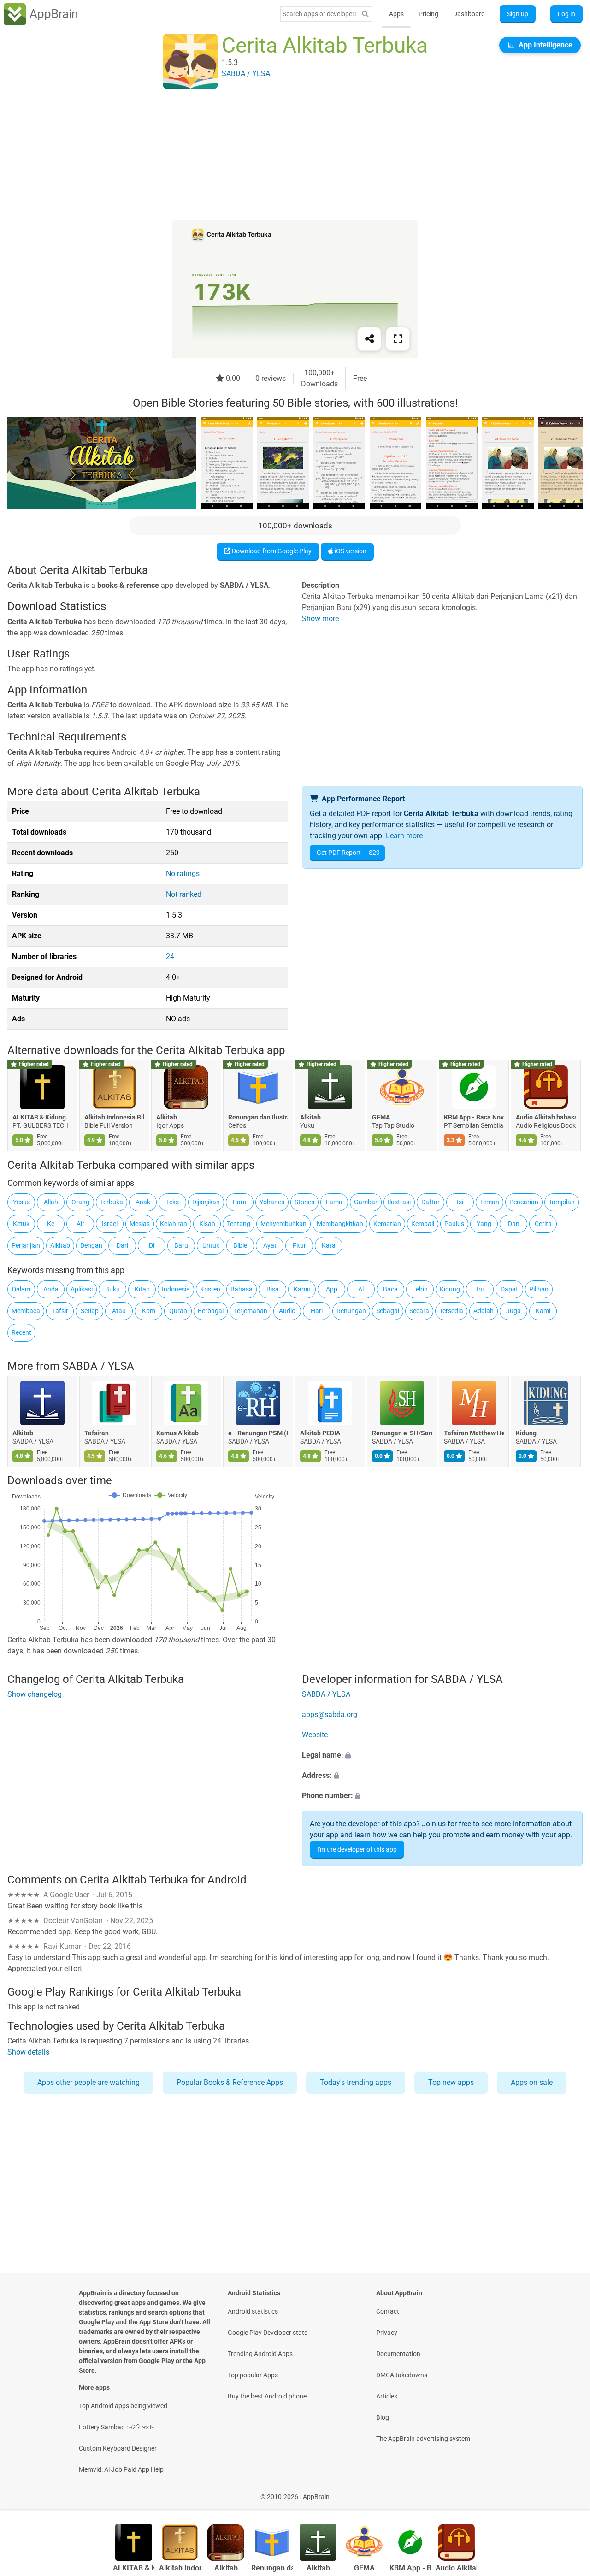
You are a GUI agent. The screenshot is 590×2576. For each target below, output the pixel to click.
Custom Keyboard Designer (118, 2448)
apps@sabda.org (330, 1714)
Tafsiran (97, 1433)
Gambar (366, 1202)
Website (315, 1735)
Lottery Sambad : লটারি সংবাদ (116, 2427)
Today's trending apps (356, 2082)
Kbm (149, 1311)
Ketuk (21, 1224)
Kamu (302, 1289)
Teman (490, 1202)
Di (152, 1245)
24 (170, 956)
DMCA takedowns (402, 2375)
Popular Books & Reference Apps (230, 2082)
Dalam (21, 1289)
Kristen (210, 1289)
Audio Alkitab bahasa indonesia (546, 1118)
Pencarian (524, 1202)
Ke (51, 1224)
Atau (119, 1311)
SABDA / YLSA (98, 1366)
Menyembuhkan (283, 1224)
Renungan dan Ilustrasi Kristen (258, 1118)
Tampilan (562, 1202)
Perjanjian (26, 1245)
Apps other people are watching (88, 2082)
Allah (51, 1202)
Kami (543, 1311)
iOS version (350, 551)
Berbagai (211, 1311)
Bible (240, 1245)
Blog (383, 2417)
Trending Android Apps (260, 2354)
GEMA (381, 1118)
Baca (390, 1289)
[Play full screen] (398, 339)
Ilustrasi (399, 1202)
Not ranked (184, 894)
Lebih (420, 1289)
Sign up (518, 14)
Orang (80, 1202)
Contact (388, 2311)
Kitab (142, 1289)
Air (80, 1224)
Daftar (431, 1202)
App (332, 1289)
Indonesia (176, 1289)
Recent (21, 1332)
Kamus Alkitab (177, 1433)
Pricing (428, 14)
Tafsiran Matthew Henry (474, 1433)
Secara (419, 1311)
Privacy (387, 2333)
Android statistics (253, 2311)
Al (361, 1289)
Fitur (299, 1245)
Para (240, 1202)
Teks (172, 1202)
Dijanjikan (206, 1202)
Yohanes (272, 1202)
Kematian (387, 1224)
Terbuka (112, 1202)
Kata (329, 1245)
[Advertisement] (284, 155)
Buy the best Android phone (267, 2396)
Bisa (273, 1289)
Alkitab (167, 1118)
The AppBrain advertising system (423, 2439)
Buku (112, 1289)
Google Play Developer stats (268, 2333)
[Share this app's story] (369, 339)
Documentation (398, 2354)
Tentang (239, 1224)
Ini (480, 1289)
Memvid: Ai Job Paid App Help (121, 2469)
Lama (334, 1202)
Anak (143, 1202)
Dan (514, 1224)
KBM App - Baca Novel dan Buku (474, 1118)
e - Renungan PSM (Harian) (258, 1433)
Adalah (484, 1311)
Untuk (211, 1245)
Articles (387, 2396)
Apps (396, 14)
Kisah (207, 1224)
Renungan (351, 1311)
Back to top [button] (567, 2492)
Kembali (423, 1224)
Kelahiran (174, 1224)
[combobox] (319, 14)
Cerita (543, 1224)
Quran (178, 1311)
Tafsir (60, 1311)
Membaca (26, 1311)
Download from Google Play (271, 551)
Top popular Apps (253, 2375)
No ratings (183, 873)
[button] (442, 1755)
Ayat (270, 1245)
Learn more (404, 836)
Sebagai (388, 1311)
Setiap (90, 1311)
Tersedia (451, 1311)
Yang (484, 1224)
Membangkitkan (340, 1224)
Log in (566, 14)
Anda (51, 1289)
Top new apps (451, 2082)
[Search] (365, 14)
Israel (110, 1224)
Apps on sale (532, 2082)
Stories (304, 1202)
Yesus (21, 1202)
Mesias (140, 1224)
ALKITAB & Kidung (39, 1118)
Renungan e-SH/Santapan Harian (402, 1433)
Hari (317, 1311)
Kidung (450, 1289)
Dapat (509, 1289)
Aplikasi (82, 1289)
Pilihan (539, 1289)
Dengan (91, 1245)
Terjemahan (251, 1311)
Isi (460, 1202)
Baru (181, 1245)
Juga (513, 1311)
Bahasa (242, 1289)
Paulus (454, 1224)
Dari (122, 1245)
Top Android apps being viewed (123, 2406)
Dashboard (469, 14)
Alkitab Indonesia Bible (114, 1118)
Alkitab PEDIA (320, 1433)
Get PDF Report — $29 (348, 853)
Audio (287, 1311)
